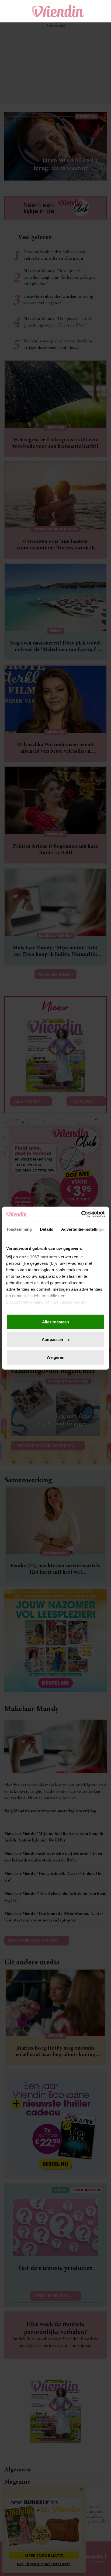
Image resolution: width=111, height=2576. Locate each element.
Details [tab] (46, 1229)
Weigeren (56, 1357)
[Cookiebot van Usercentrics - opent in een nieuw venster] (81, 1214)
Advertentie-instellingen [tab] (84, 1229)
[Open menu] (13, 11)
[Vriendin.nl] (58, 11)
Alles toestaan (55, 1322)
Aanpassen (52, 1339)
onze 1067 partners (38, 1257)
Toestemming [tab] (19, 1229)
